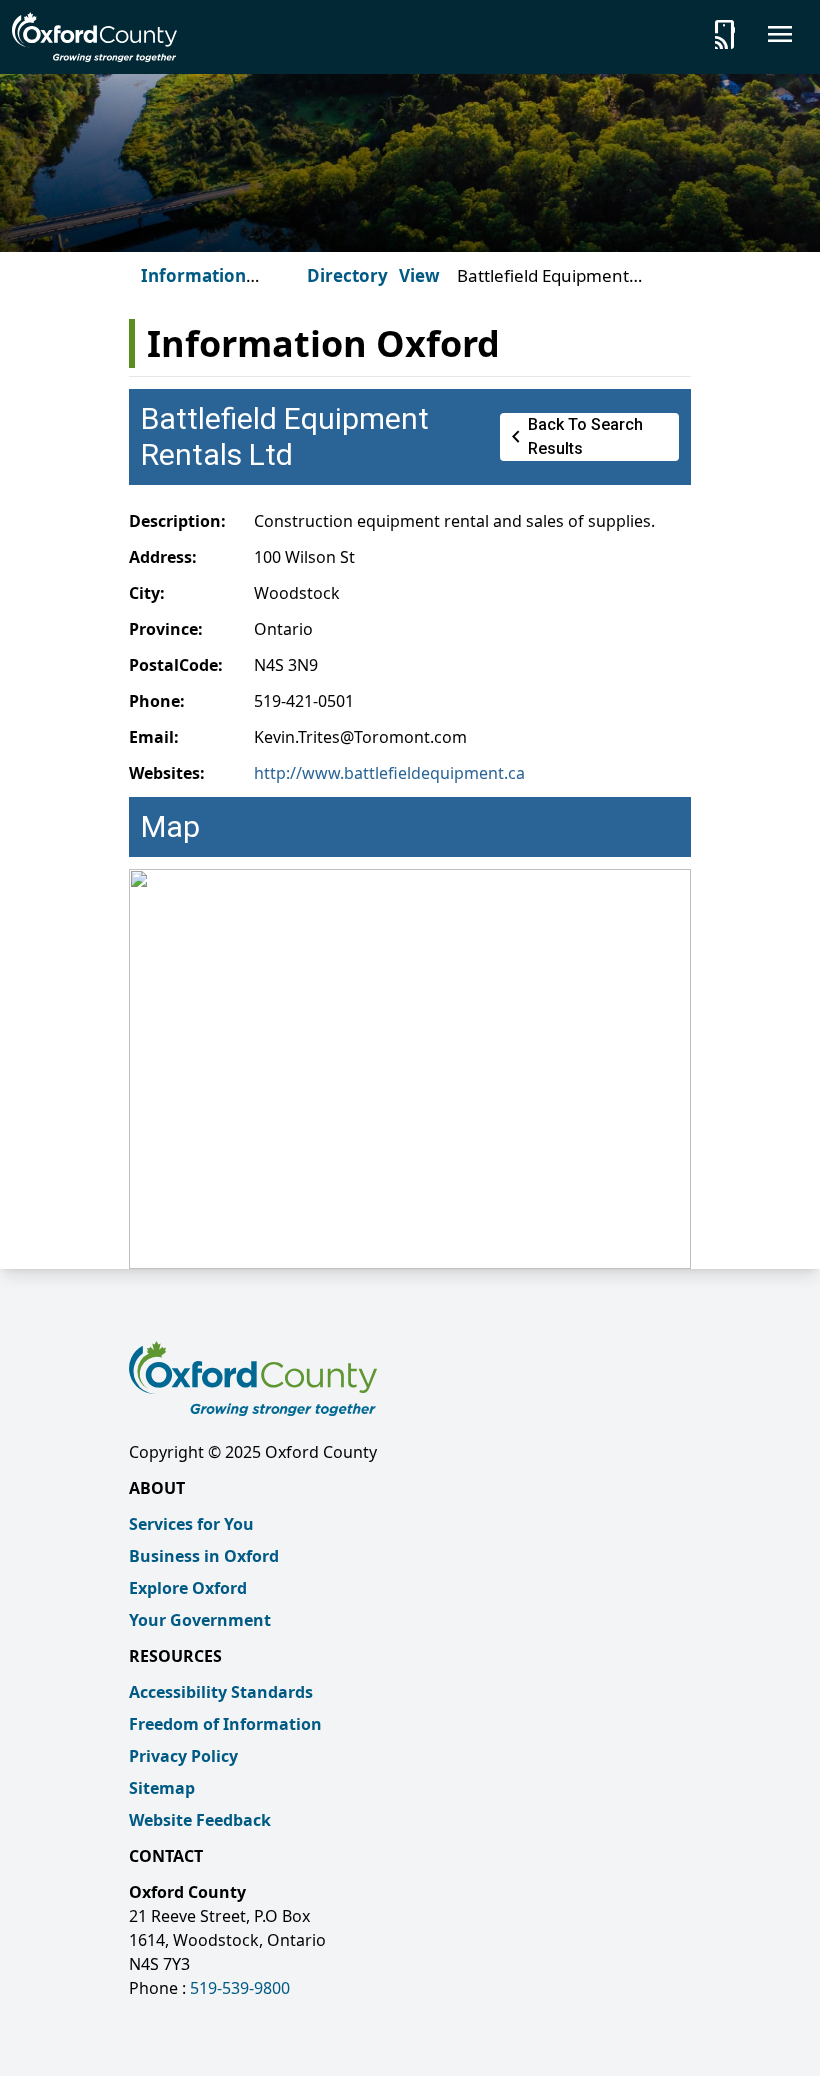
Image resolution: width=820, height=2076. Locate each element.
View (419, 275)
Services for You (191, 1524)
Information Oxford (193, 287)
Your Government (200, 1620)
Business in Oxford (204, 1556)
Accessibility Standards (221, 1692)
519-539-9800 (240, 1988)
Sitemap (162, 1788)
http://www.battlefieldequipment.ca (389, 773)
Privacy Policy (183, 1756)
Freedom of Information (225, 1724)
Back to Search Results (573, 436)
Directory (347, 275)
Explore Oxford (188, 1588)
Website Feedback (200, 1820)
